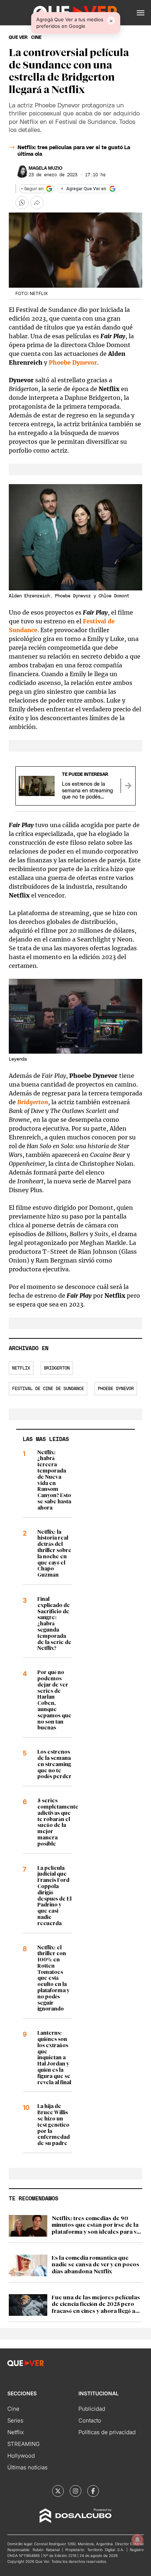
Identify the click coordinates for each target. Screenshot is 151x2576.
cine (36, 37)
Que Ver (18, 37)
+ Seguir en (32, 189)
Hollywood (21, 2456)
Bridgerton (57, 1368)
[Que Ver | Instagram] (75, 2491)
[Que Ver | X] (58, 2491)
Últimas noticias (27, 2467)
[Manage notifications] (137, 2540)
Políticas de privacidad (107, 2432)
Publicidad (92, 2409)
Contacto (90, 2420)
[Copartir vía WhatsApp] (22, 203)
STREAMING (23, 2444)
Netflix (21, 1368)
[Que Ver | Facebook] (93, 2491)
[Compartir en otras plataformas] (37, 203)
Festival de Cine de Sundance (48, 1389)
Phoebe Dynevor (116, 1389)
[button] (141, 13)
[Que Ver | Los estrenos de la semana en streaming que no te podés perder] (128, 786)
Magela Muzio (45, 168)
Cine (13, 2409)
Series (15, 2420)
